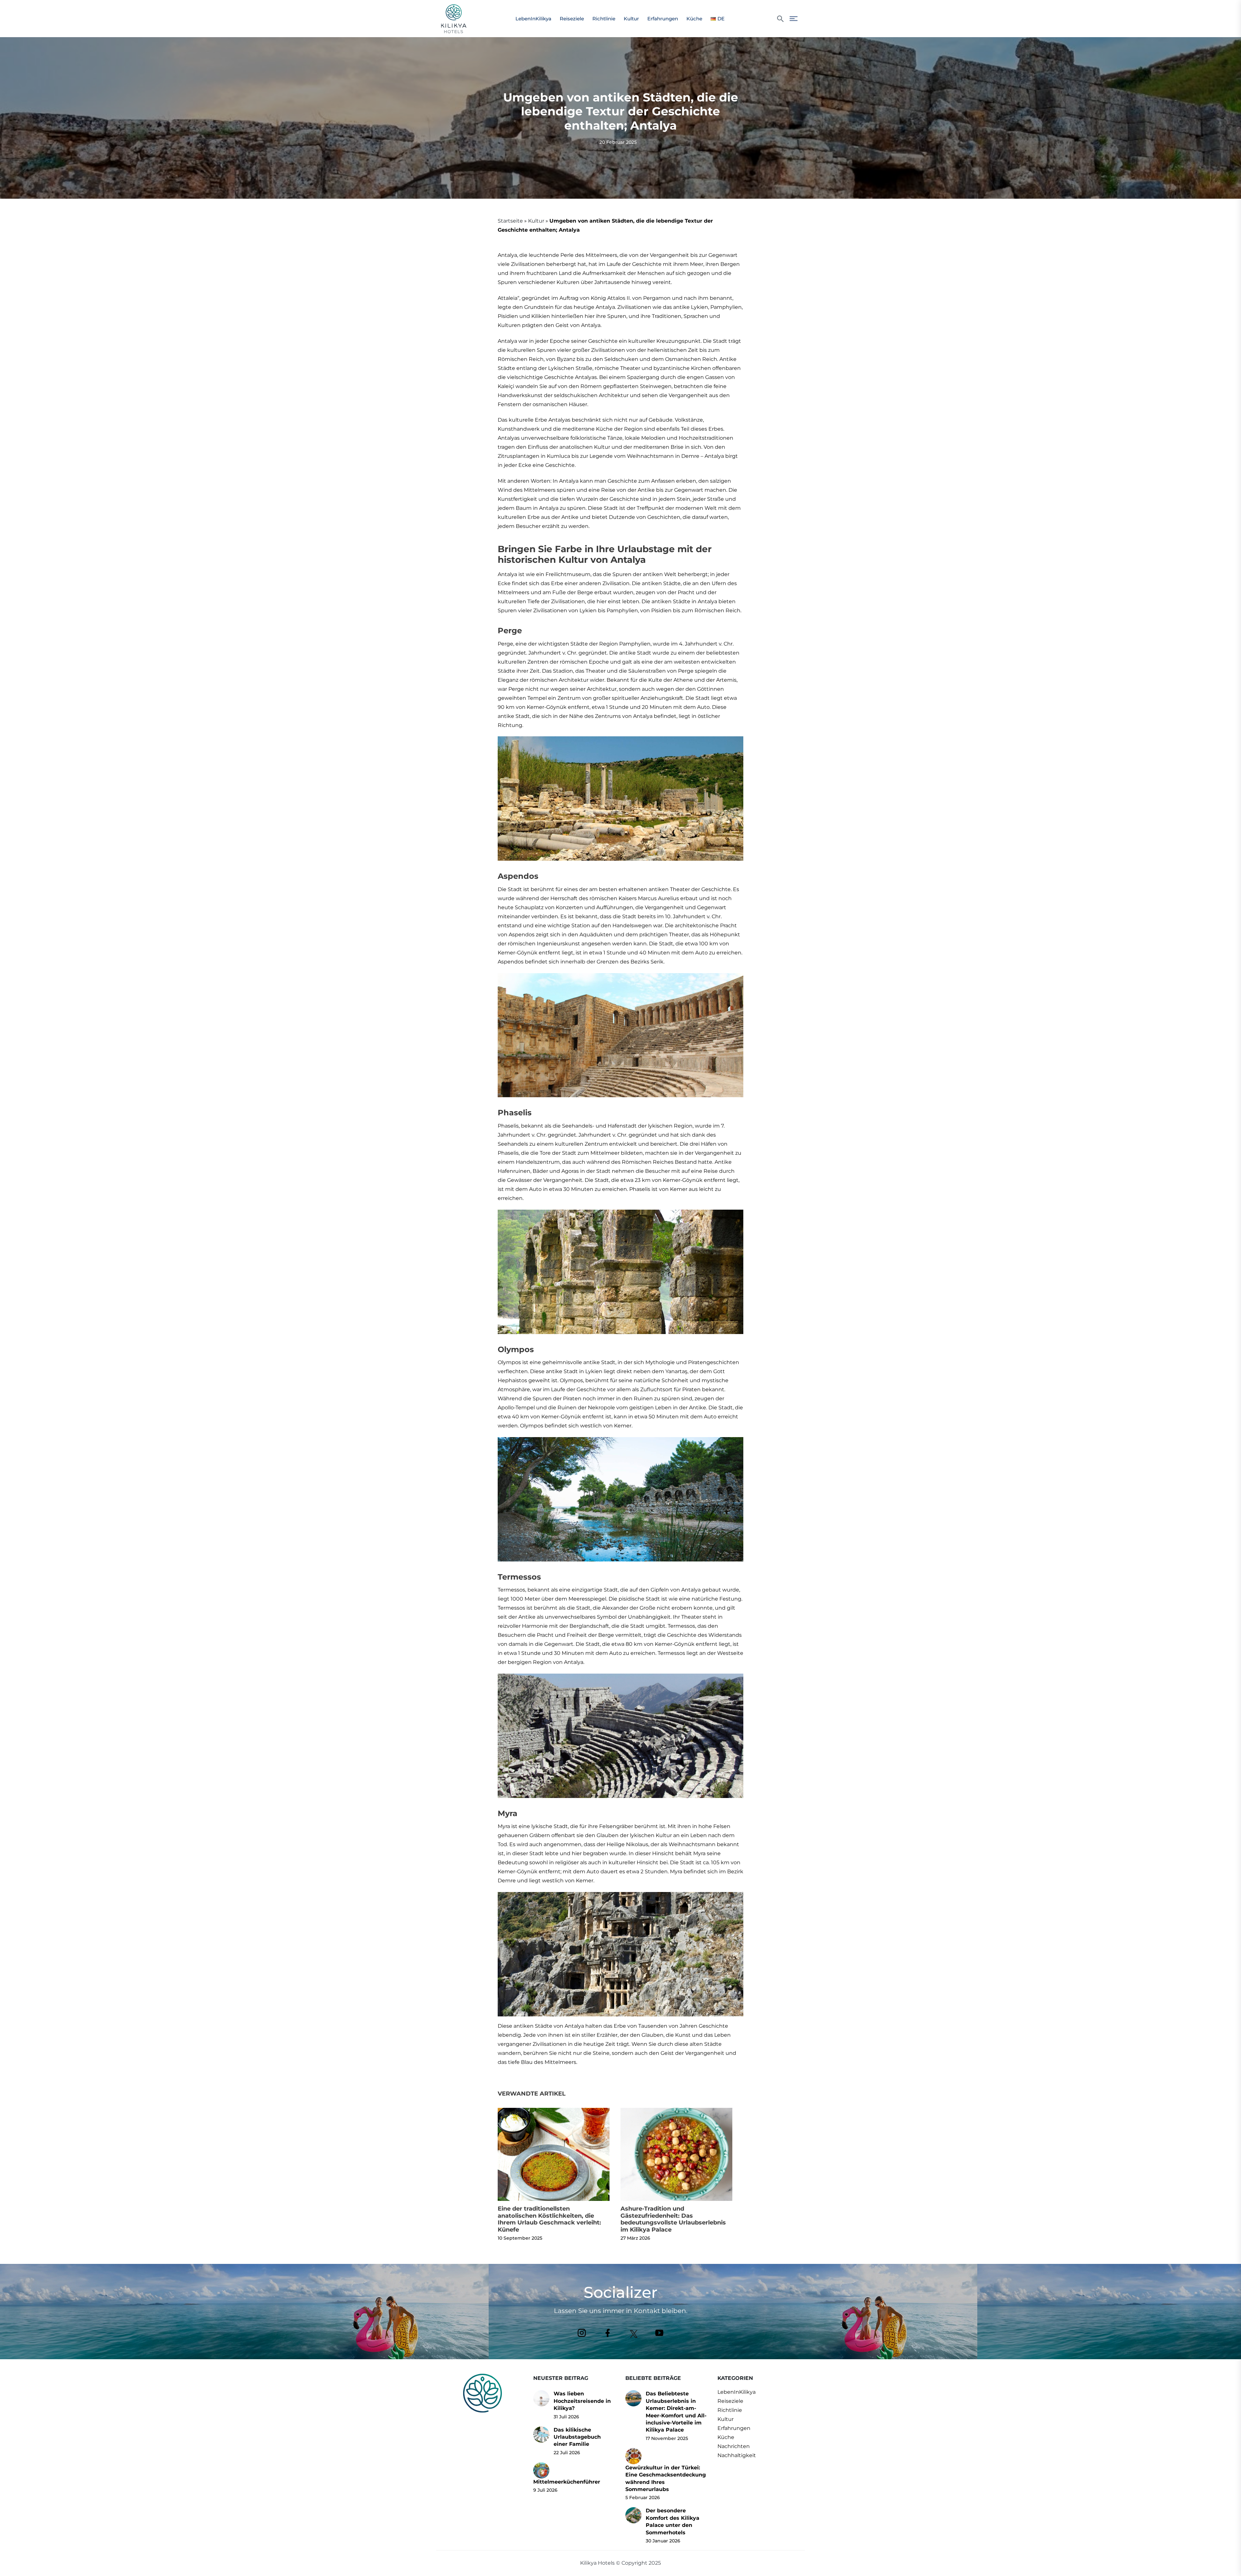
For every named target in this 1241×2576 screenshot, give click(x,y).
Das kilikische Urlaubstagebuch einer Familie (577, 2437)
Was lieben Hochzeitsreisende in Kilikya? (582, 2401)
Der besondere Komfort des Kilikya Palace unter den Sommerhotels (673, 2521)
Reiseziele (572, 19)
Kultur (631, 19)
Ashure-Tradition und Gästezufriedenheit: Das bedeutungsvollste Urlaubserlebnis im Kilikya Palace (673, 2219)
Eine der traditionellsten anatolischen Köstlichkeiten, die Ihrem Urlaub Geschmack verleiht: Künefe (549, 2219)
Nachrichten (734, 2446)
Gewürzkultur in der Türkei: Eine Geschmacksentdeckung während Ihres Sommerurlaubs (666, 2478)
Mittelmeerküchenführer (567, 2482)
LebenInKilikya (533, 19)
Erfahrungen (663, 19)
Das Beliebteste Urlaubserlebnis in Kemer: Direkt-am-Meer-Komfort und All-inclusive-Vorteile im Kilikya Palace (676, 2412)
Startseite (510, 221)
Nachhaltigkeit (737, 2455)
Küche (694, 19)
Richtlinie (604, 19)
